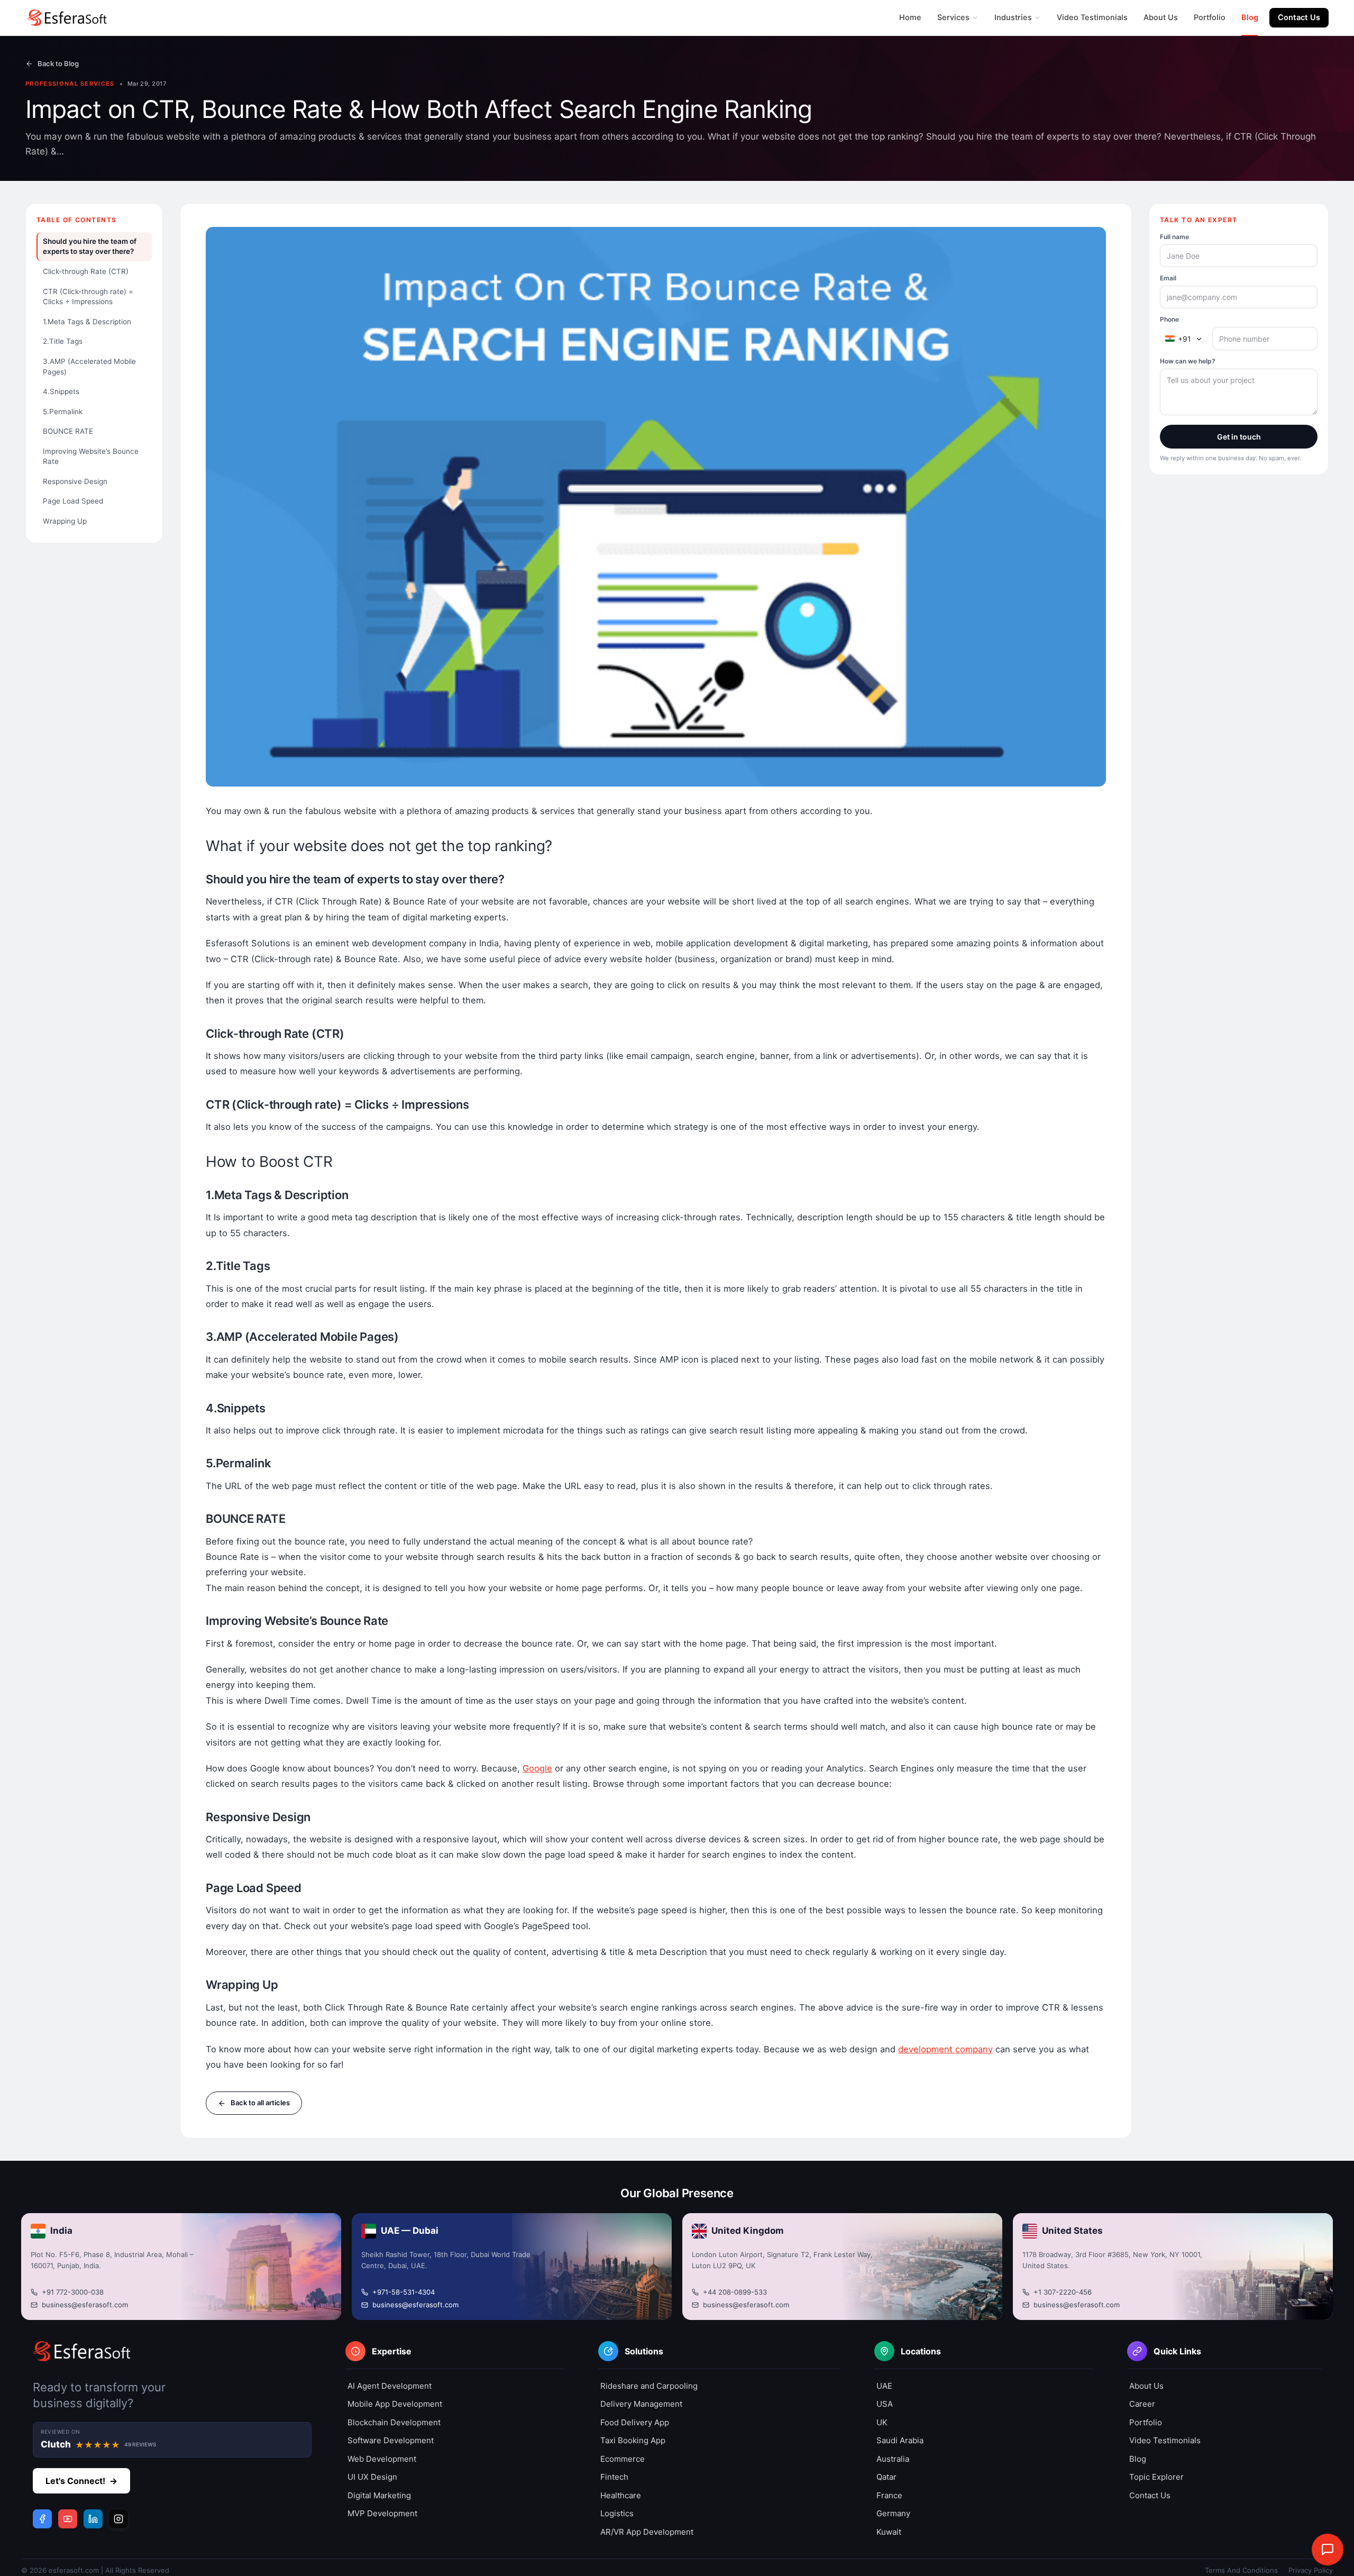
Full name (1174, 237)
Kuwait (889, 2532)
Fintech (614, 2477)
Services (953, 17)
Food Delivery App (635, 2422)
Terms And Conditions (1241, 2570)
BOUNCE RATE (68, 431)
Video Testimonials (1092, 17)
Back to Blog (58, 63)
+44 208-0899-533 (735, 2292)
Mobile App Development (395, 2404)
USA (885, 2404)
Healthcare (621, 2495)
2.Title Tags (63, 341)
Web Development (382, 2459)
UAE (884, 2386)
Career (1142, 2404)
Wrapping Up (65, 521)
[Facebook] (42, 2519)
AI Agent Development (390, 2386)
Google (537, 1768)
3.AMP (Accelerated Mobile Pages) (89, 367)
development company (945, 2049)
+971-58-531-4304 (404, 2292)
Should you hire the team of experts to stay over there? (90, 246)
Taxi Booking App (633, 2440)
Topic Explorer (1156, 2477)
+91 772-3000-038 (73, 2292)
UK (882, 2422)
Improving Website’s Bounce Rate (91, 456)
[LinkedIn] (93, 2519)
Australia (893, 2459)
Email (1168, 278)
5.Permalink (63, 411)
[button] (455, 2355)
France (889, 2495)
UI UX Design (372, 2477)
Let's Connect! (81, 2481)
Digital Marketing (379, 2495)
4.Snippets (61, 391)
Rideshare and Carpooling (649, 2386)
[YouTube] (68, 2519)
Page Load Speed (73, 501)
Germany (893, 2513)
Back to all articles (260, 2103)
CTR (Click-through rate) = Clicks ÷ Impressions (88, 296)
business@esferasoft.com (85, 2305)
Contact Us (1299, 17)
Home (910, 17)
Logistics (617, 2513)
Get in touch (1239, 437)
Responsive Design (75, 481)
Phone (1169, 319)
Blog (1250, 17)
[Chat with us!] (1328, 2550)
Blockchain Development (394, 2422)
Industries (1013, 17)
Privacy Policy (1311, 2570)
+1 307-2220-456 (1063, 2292)
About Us (1161, 17)
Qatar (886, 2477)
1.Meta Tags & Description (87, 322)
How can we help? (1188, 361)
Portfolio (1210, 17)
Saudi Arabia (900, 2440)
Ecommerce (623, 2459)
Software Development (391, 2440)
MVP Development (382, 2513)
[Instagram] (118, 2519)
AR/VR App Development (647, 2532)
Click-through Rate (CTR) (86, 271)
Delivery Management (641, 2404)
